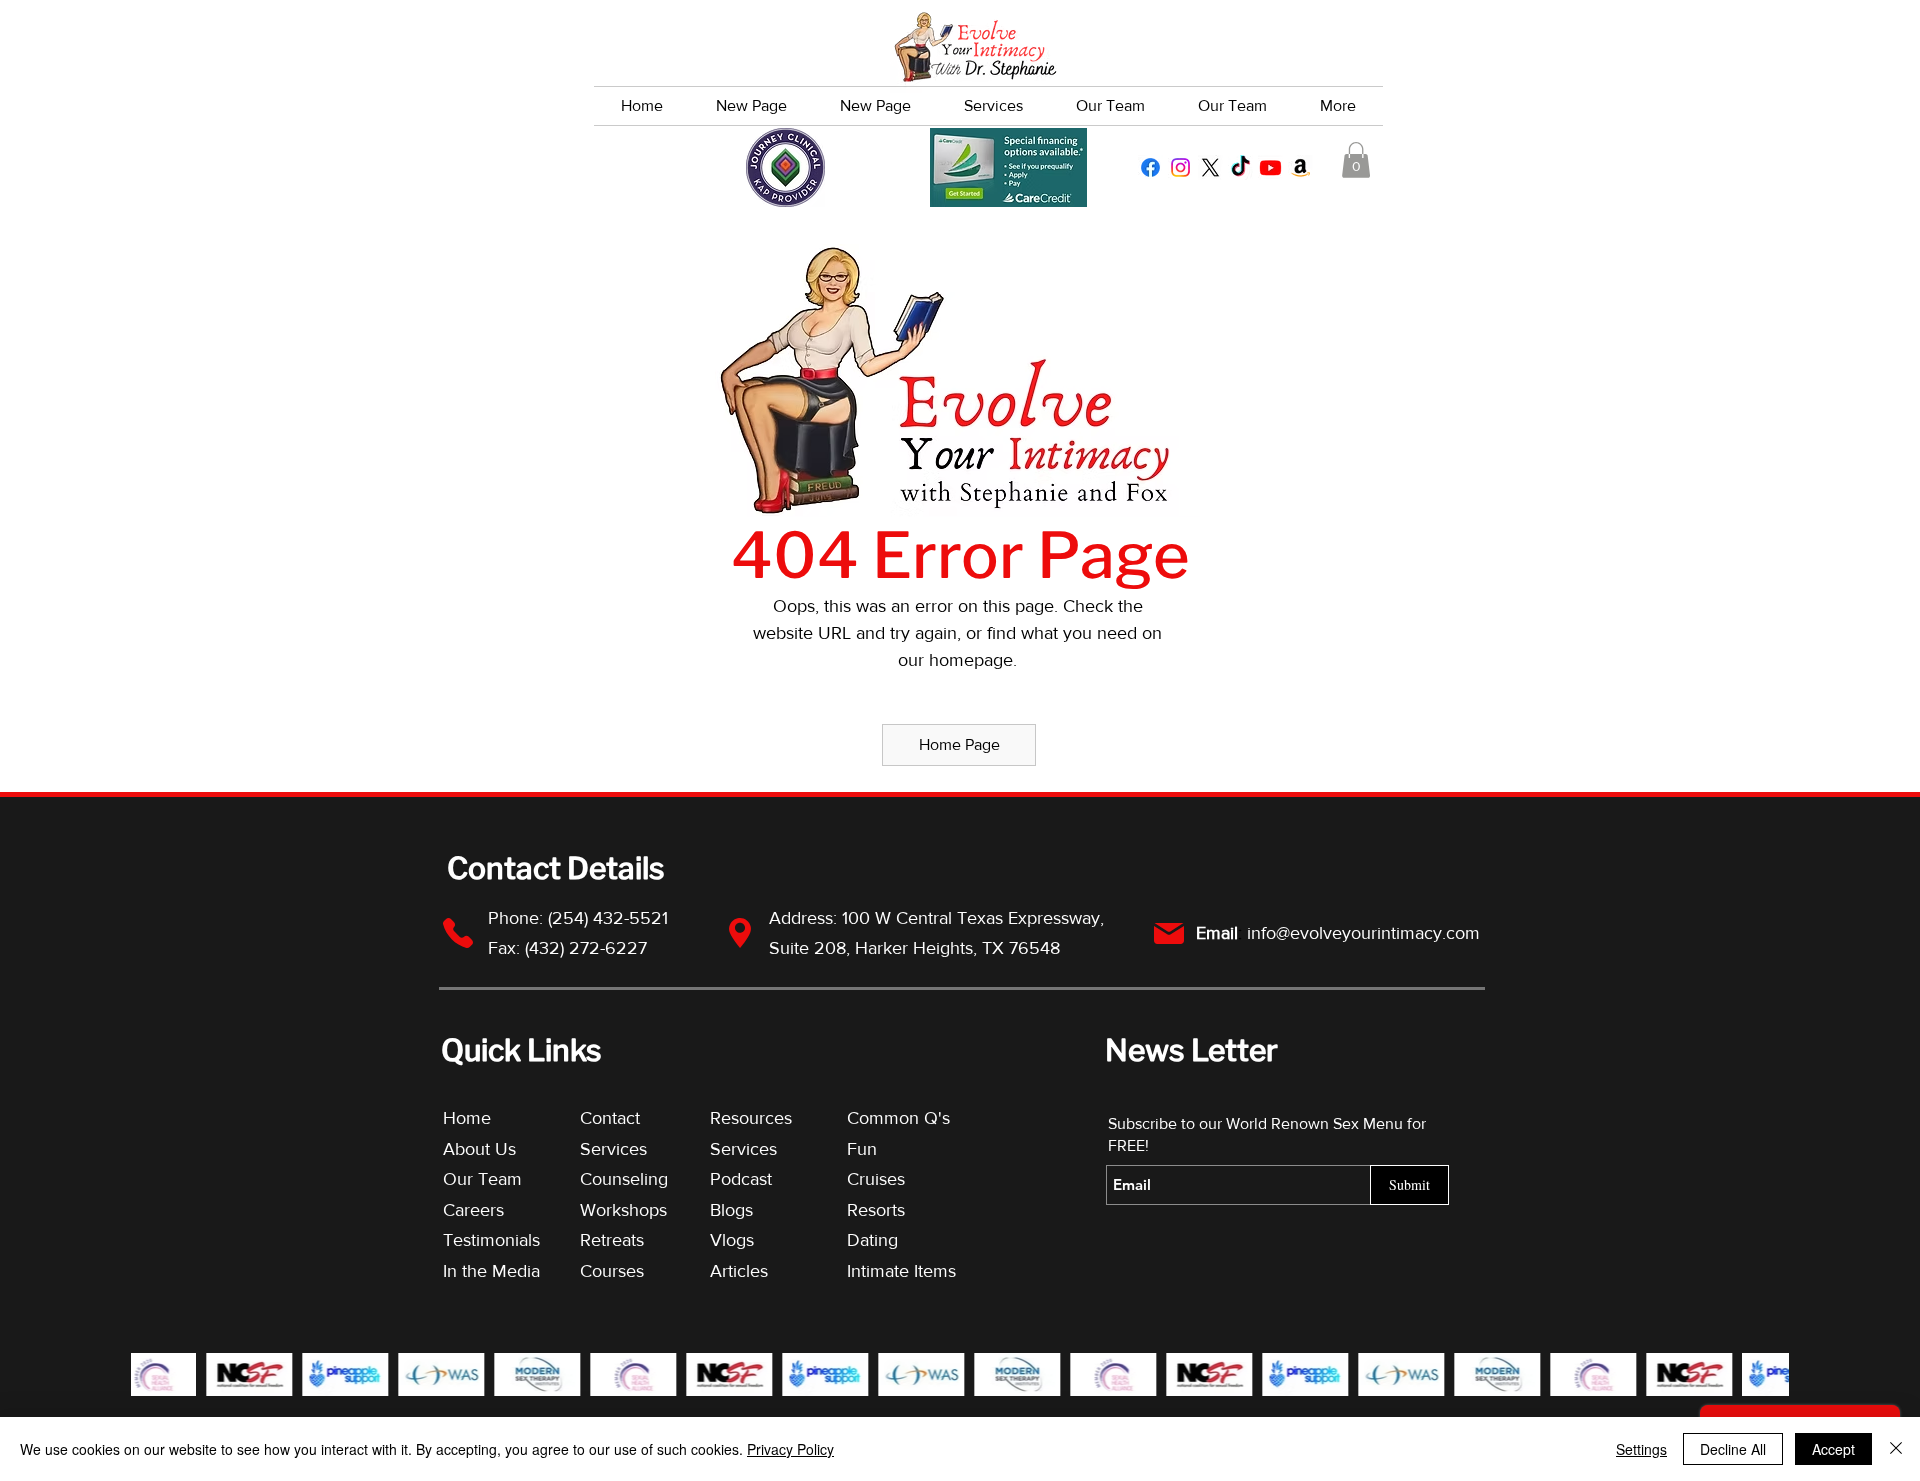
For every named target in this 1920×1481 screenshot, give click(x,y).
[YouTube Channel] (1270, 167)
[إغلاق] (1896, 1449)
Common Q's (898, 1118)
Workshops (623, 1210)
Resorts (876, 1210)
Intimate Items (901, 1271)
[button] (1356, 160)
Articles (739, 1271)
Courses (612, 1271)
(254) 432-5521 (610, 918)
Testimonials (494, 1240)
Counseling (624, 1179)
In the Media (491, 1271)
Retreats (612, 1240)
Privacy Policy (790, 1449)
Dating (872, 1240)
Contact (610, 1118)
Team (500, 1179)
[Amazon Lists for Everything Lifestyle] (1300, 167)
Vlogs (732, 1240)
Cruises (876, 1179)
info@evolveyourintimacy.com (1363, 933)
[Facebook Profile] (1150, 167)
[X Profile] (1210, 167)
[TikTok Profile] (1240, 167)
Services (613, 1149)
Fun (862, 1149)
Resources (751, 1118)
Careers (473, 1210)
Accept (1833, 1449)
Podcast (741, 1179)
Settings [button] (1641, 1449)
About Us (479, 1149)
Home (467, 1118)
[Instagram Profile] (1180, 167)
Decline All (1733, 1449)
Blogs (731, 1210)
